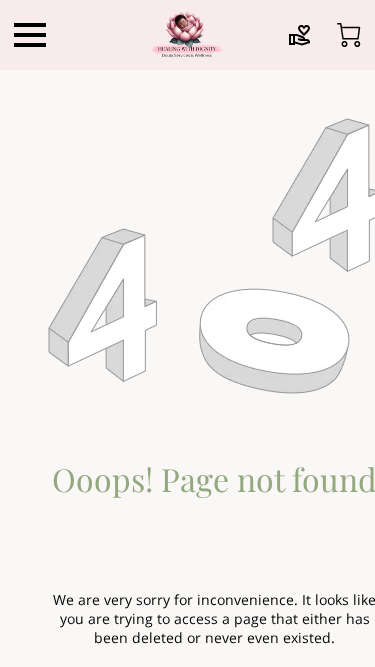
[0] (349, 35)
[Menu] (30, 35)
